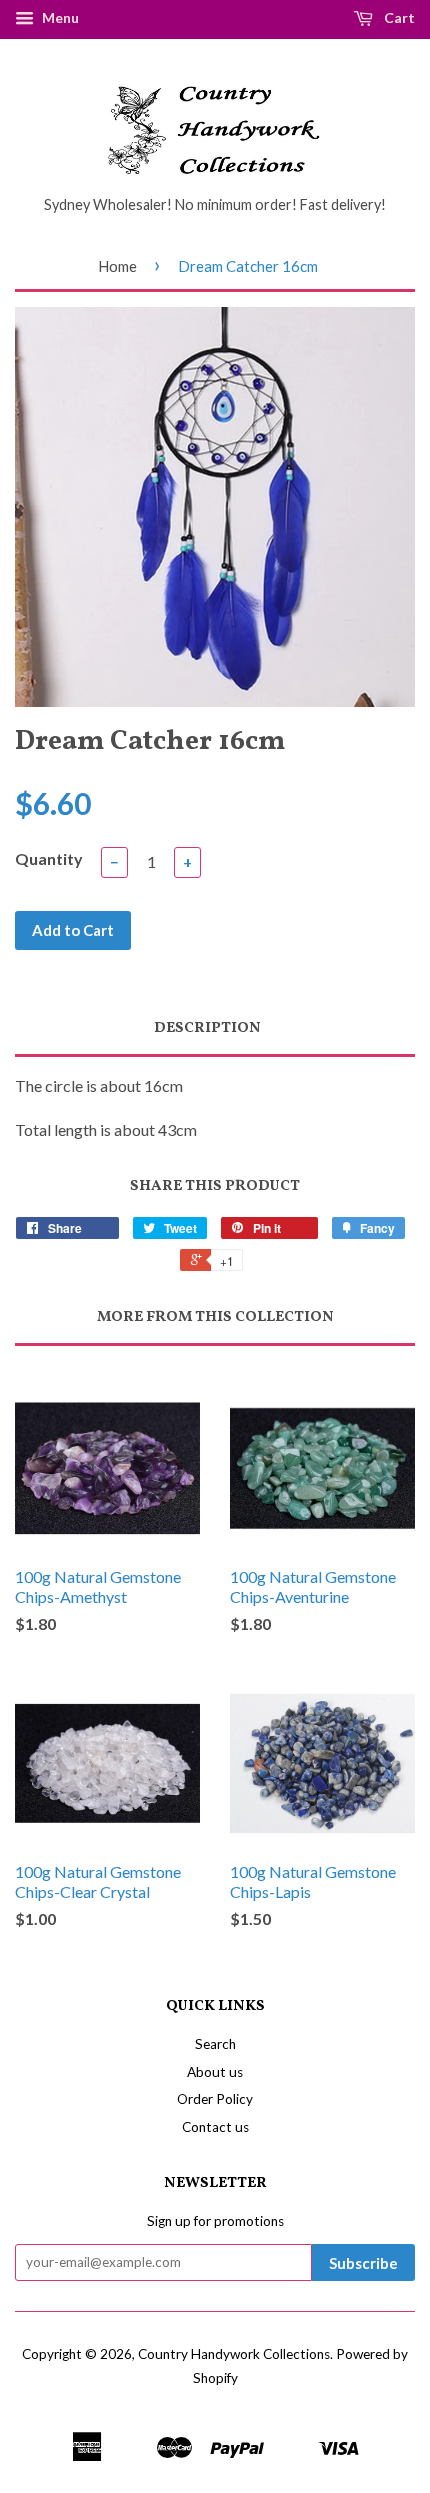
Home (117, 266)
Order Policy (215, 2099)
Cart (398, 17)
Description (207, 1028)
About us (215, 2072)
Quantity (49, 858)
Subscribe (363, 2263)
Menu (59, 17)
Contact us (215, 2127)
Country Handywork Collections (234, 2354)
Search (215, 2044)
